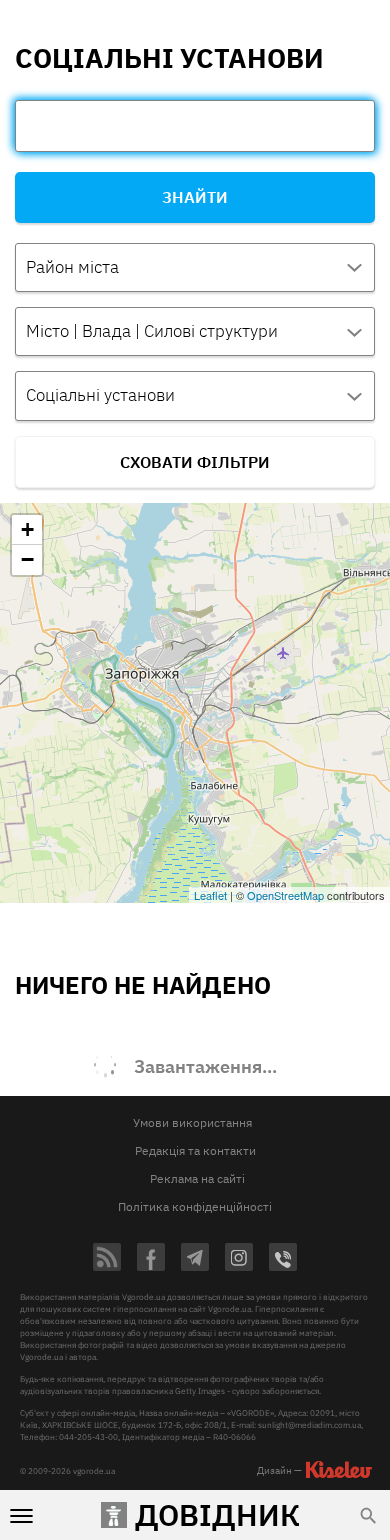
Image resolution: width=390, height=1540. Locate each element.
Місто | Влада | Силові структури (152, 331)
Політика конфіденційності (195, 1206)
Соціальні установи (100, 395)
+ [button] (27, 529)
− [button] (27, 559)
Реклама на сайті (197, 1178)
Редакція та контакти (195, 1150)
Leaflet (210, 895)
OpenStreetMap (285, 895)
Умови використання (192, 1122)
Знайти (195, 197)
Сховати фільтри (195, 462)
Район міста (72, 267)
